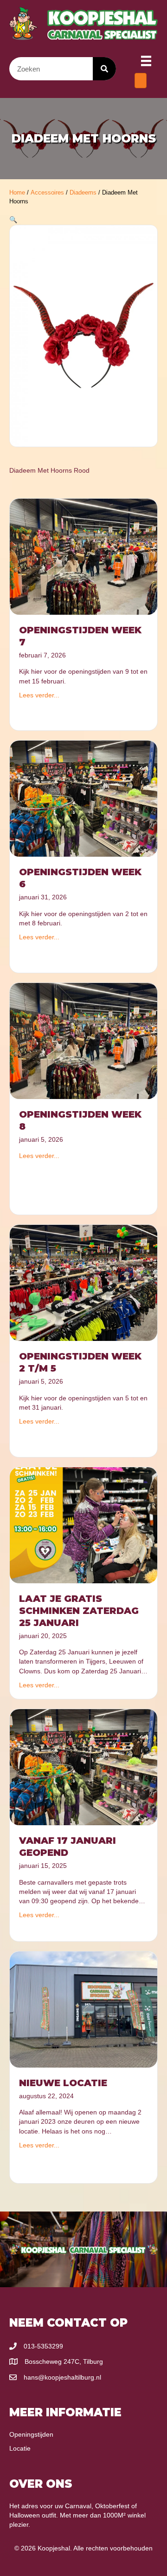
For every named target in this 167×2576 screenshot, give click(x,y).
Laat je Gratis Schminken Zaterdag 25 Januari (79, 1611)
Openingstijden (31, 2434)
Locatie (20, 2448)
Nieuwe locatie (63, 2083)
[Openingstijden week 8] (83, 1041)
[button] (13, 220)
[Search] (104, 69)
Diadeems (83, 192)
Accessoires (47, 192)
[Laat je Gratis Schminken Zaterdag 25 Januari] (83, 1525)
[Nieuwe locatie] (83, 2009)
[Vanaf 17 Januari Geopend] (83, 1767)
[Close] (141, 81)
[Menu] (146, 61)
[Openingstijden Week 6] (83, 798)
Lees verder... (39, 695)
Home (17, 192)
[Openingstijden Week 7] (83, 556)
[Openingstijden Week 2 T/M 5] (83, 1282)
